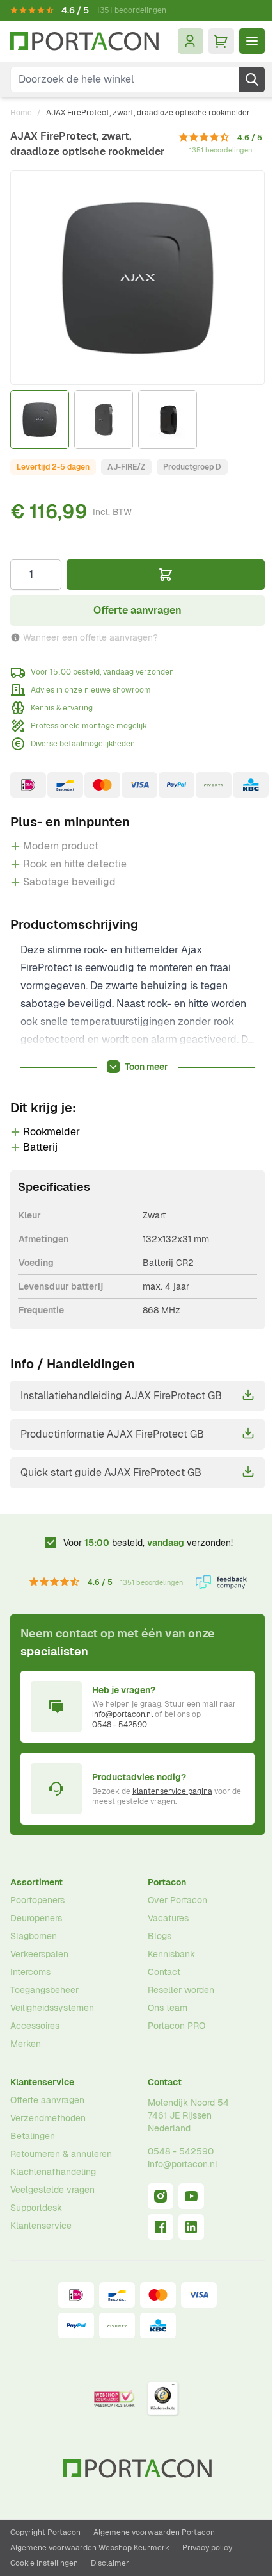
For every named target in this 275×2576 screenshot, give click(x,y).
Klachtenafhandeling (53, 2172)
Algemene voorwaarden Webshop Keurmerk (90, 2548)
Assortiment (36, 1882)
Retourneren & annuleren (61, 2154)
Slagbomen (34, 1936)
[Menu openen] (252, 41)
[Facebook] (161, 2227)
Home (21, 113)
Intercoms (30, 1972)
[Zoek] (252, 79)
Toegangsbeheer (44, 1990)
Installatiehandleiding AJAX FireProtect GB (121, 1396)
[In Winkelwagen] (166, 575)
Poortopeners (37, 1900)
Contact (164, 1972)
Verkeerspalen (39, 1954)
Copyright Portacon (45, 2532)
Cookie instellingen (44, 2563)
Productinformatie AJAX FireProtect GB (112, 1434)
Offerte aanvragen (47, 2100)
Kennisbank (171, 1954)
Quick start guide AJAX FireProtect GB (111, 1473)
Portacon (167, 1882)
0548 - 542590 (120, 1725)
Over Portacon (177, 1900)
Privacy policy (207, 2548)
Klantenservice (42, 2082)
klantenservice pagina (172, 1791)
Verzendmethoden (48, 2118)
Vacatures (168, 1918)
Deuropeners (36, 1918)
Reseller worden (181, 1990)
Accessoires (35, 2026)
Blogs (160, 1936)
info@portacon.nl (122, 1714)
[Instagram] (161, 2196)
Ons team (168, 2008)
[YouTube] (191, 2196)
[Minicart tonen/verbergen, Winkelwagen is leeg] (221, 41)
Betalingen (33, 2136)
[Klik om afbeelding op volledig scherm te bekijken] (137, 278)
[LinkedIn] (191, 2227)
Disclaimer (110, 2563)
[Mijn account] (191, 41)
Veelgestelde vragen (52, 2190)
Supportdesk (36, 2208)
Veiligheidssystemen (52, 2008)
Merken (26, 2044)
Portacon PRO (177, 2026)
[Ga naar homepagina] (84, 41)
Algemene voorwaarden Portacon (154, 2532)
